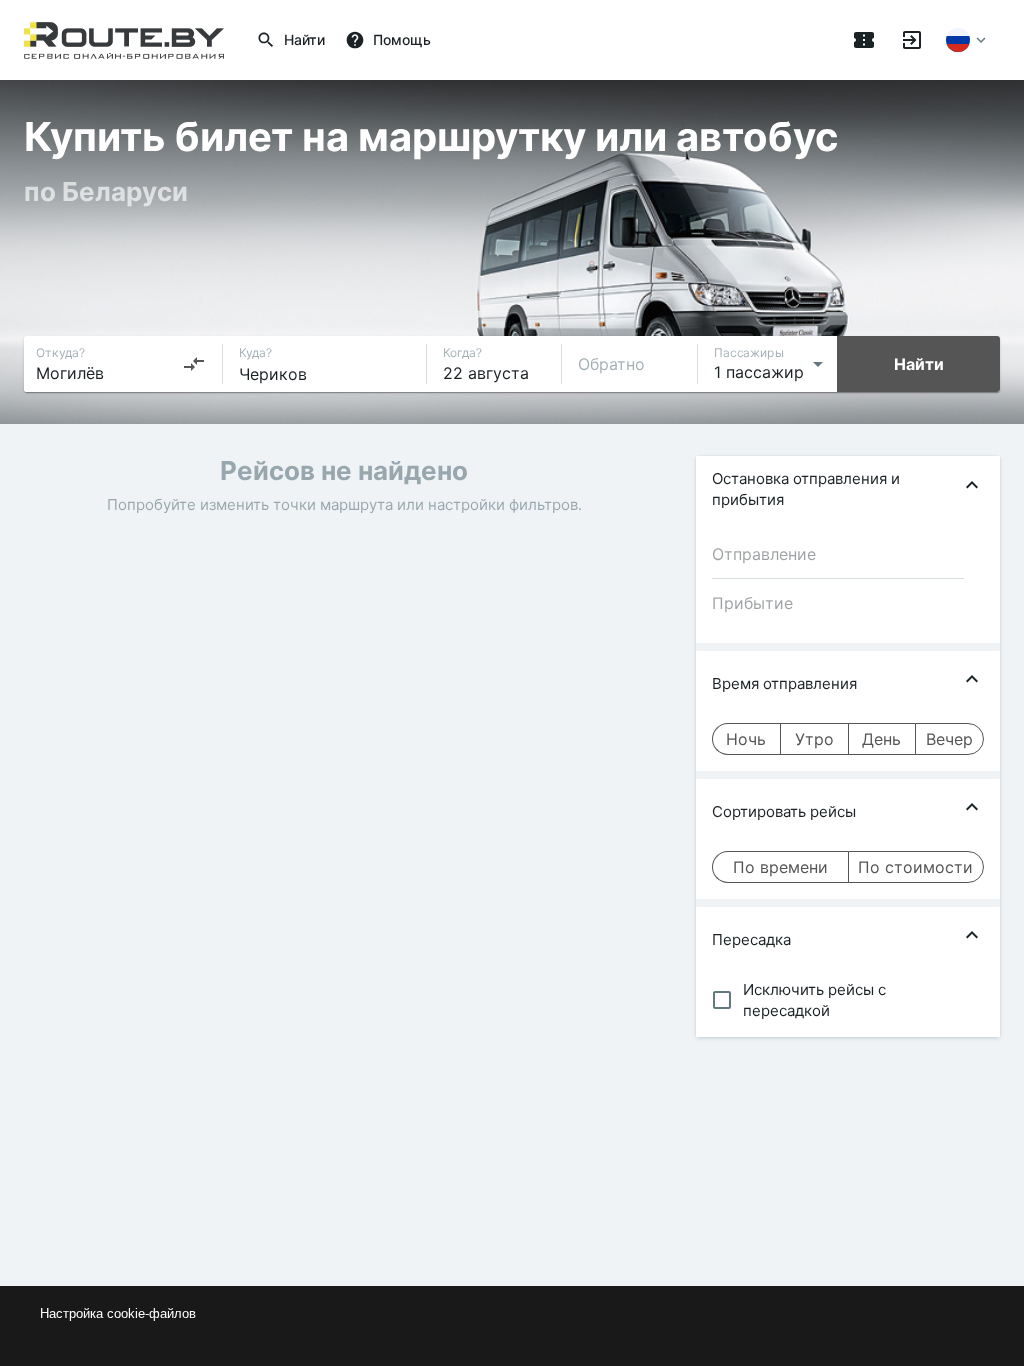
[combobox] (121, 364)
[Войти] (912, 40)
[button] (848, 489)
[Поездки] (864, 40)
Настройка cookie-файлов (118, 1313)
